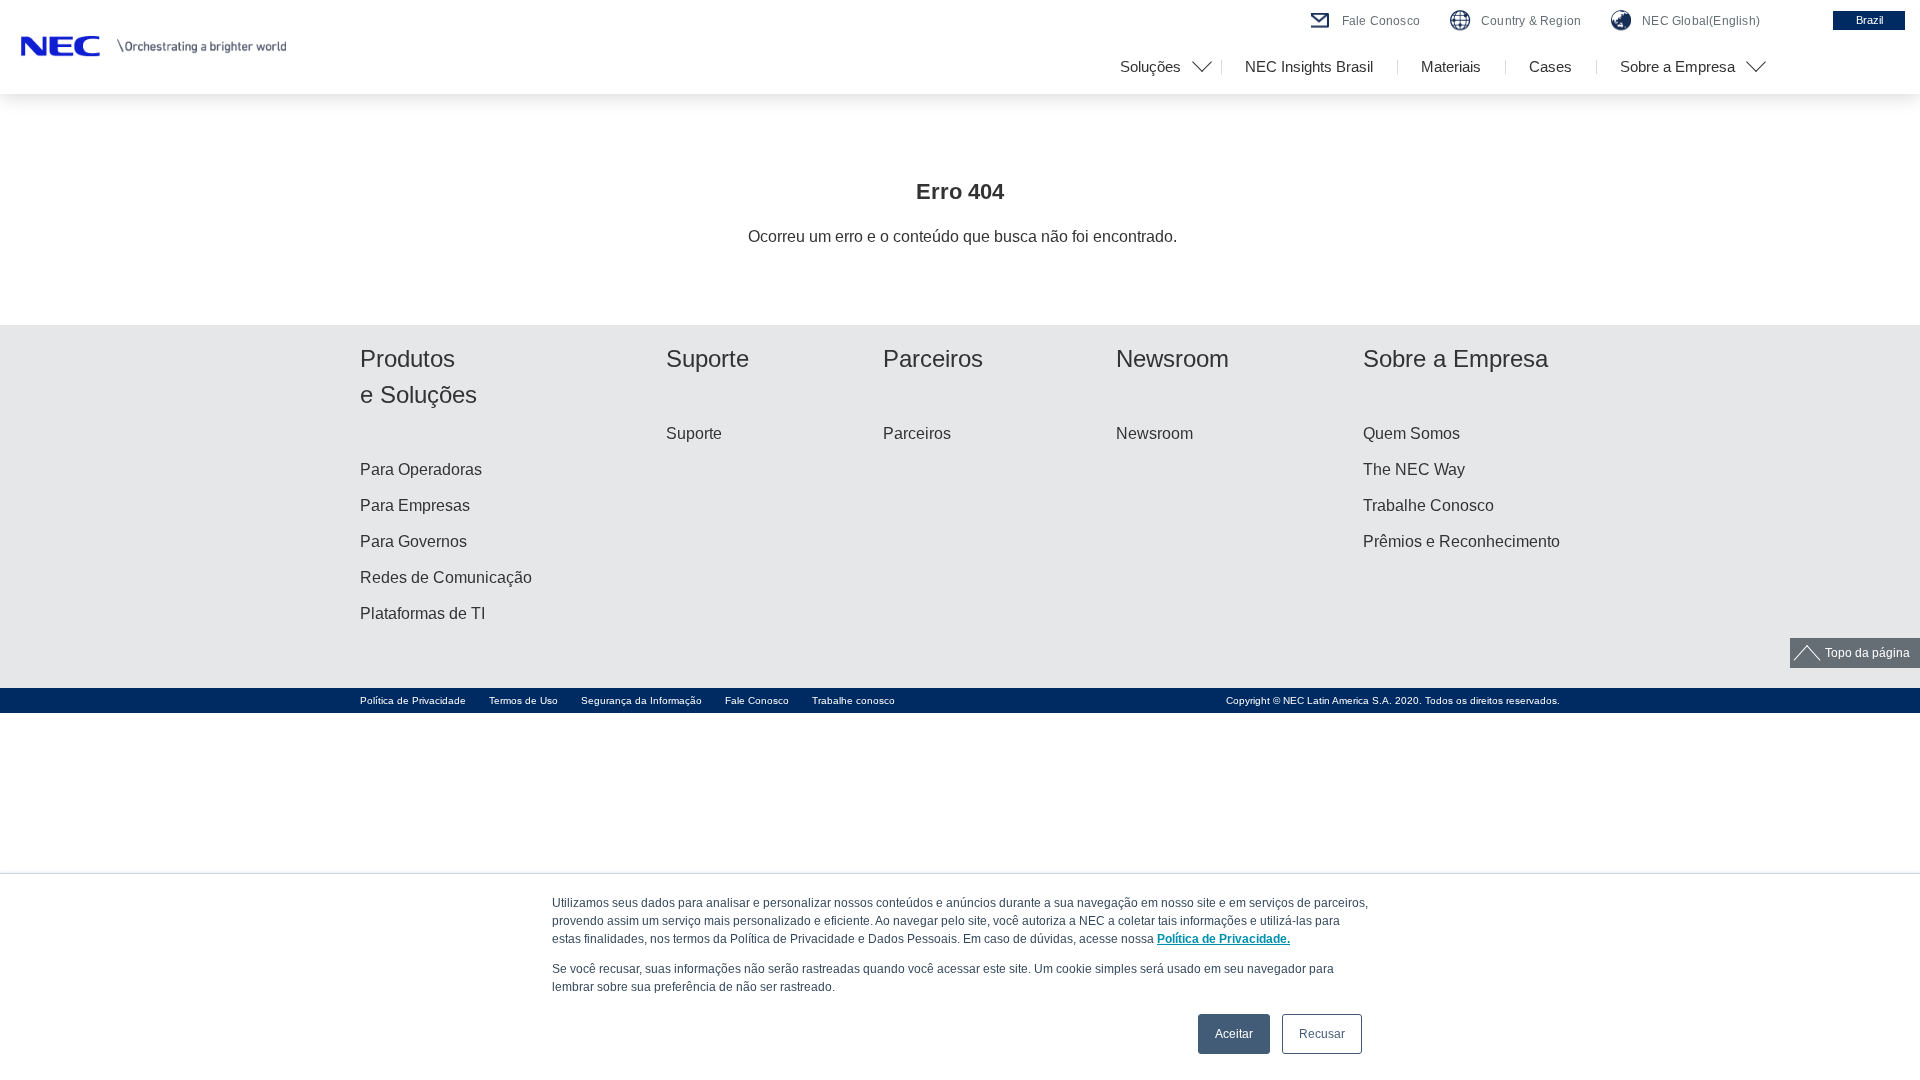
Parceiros (917, 433)
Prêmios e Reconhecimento (1461, 541)
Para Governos (413, 541)
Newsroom (1154, 433)
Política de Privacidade (413, 700)
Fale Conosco (757, 700)
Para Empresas (415, 505)
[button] (1158, 67)
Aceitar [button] (1234, 1034)
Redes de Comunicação (446, 577)
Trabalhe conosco (853, 700)
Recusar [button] (1322, 1034)
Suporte (694, 433)
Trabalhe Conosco (1428, 505)
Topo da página (1867, 653)
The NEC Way (1414, 469)
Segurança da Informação (641, 700)
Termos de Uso (523, 700)
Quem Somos (1411, 433)
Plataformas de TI (422, 613)
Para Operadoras (421, 469)
